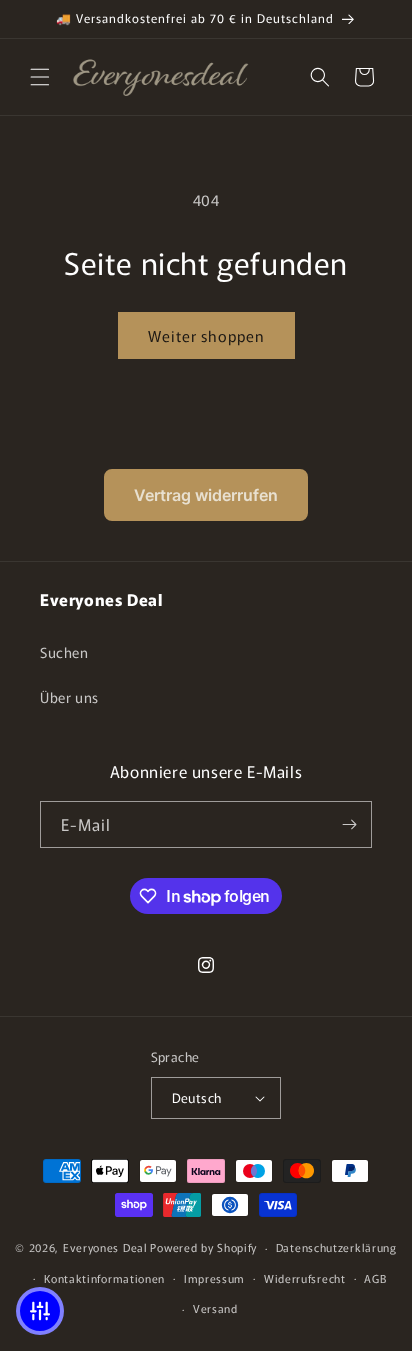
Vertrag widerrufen (206, 495)
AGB (375, 1278)
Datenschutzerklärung (336, 1247)
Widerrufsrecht (305, 1278)
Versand (215, 1308)
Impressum (214, 1278)
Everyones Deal (105, 1247)
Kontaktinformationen (104, 1278)
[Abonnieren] (349, 824)
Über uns (69, 697)
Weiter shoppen (206, 335)
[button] (40, 77)
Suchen (64, 652)
